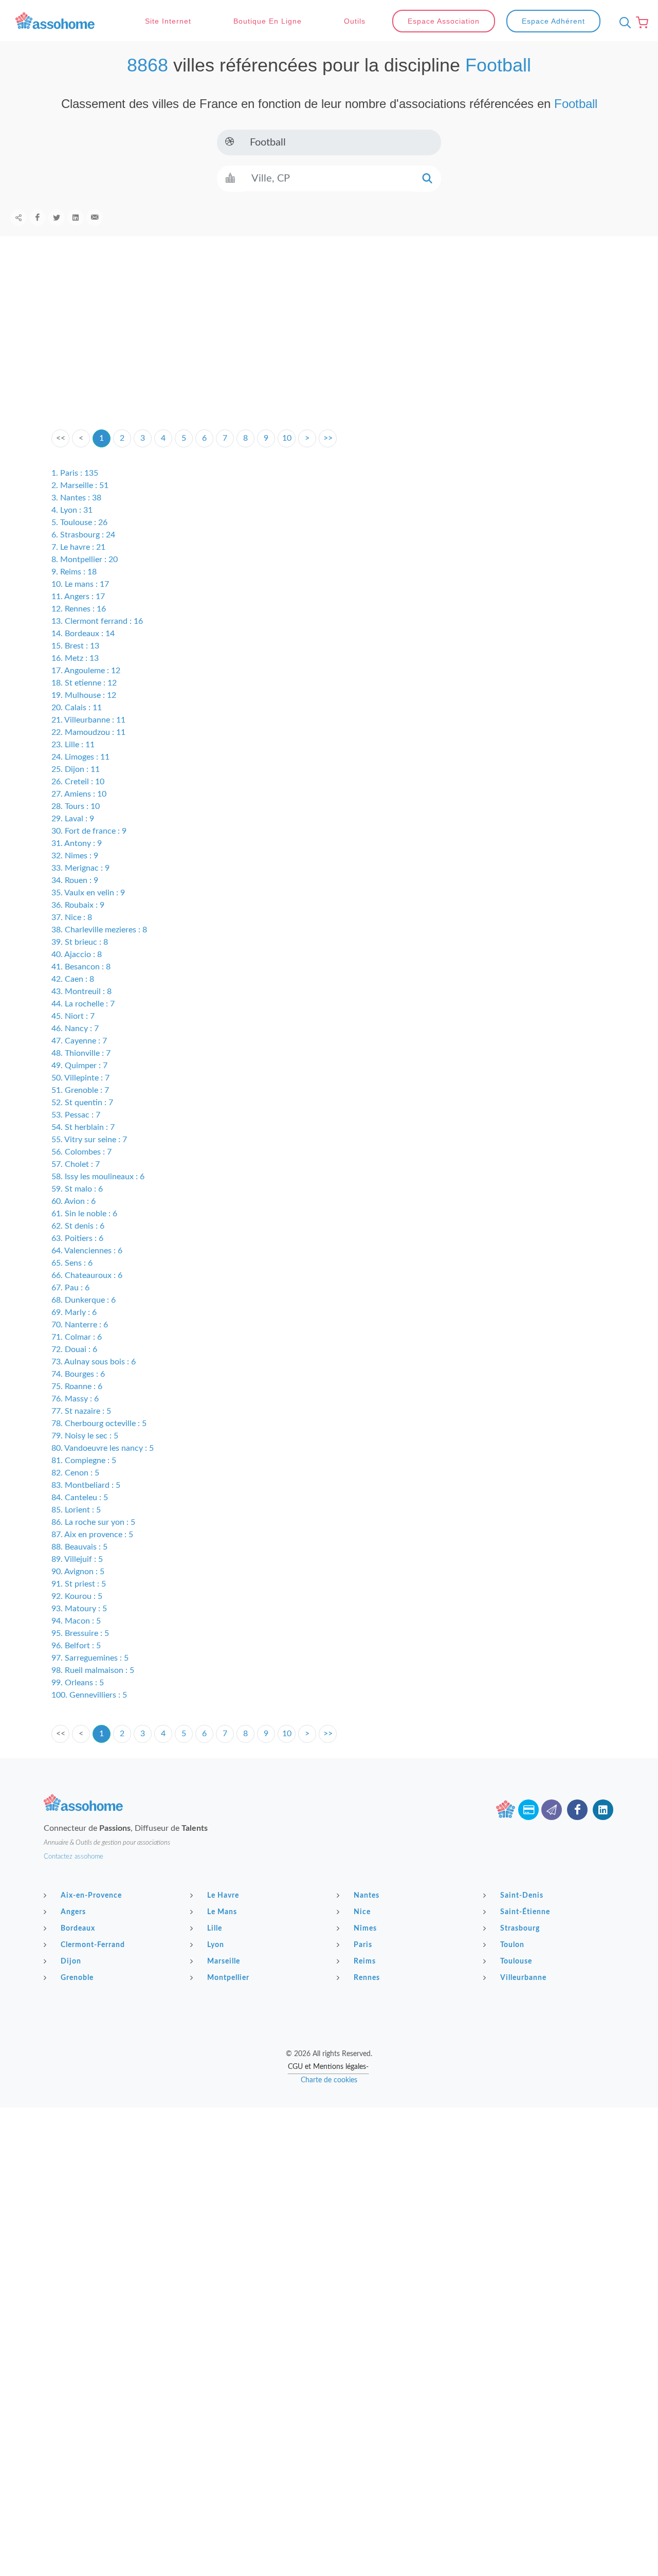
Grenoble (77, 1978)
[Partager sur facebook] (38, 218)
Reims (365, 1961)
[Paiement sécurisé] (528, 1810)
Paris (363, 1945)
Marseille (224, 1961)
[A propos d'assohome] (505, 1810)
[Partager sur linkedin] (76, 218)
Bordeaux (78, 1929)
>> (328, 438)
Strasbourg (520, 1929)
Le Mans (222, 1912)
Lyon (216, 1945)
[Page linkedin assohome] (603, 1810)
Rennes (367, 1978)
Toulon (512, 1945)
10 (287, 438)
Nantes (367, 1896)
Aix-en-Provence (91, 1896)
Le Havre (223, 1896)
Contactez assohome (74, 1857)
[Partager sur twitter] (57, 218)
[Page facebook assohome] (577, 1810)
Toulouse (516, 1961)
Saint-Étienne (525, 1912)
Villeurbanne (523, 1978)
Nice (362, 1912)
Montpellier (228, 1978)
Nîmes (365, 1929)
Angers (73, 1912)
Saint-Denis (522, 1896)
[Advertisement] (329, 349)
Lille (215, 1929)
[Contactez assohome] (552, 1810)
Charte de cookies (329, 2080)
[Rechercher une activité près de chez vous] (623, 23)
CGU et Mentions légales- (328, 2067)
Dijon (71, 1961)
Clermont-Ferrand (93, 1945)
